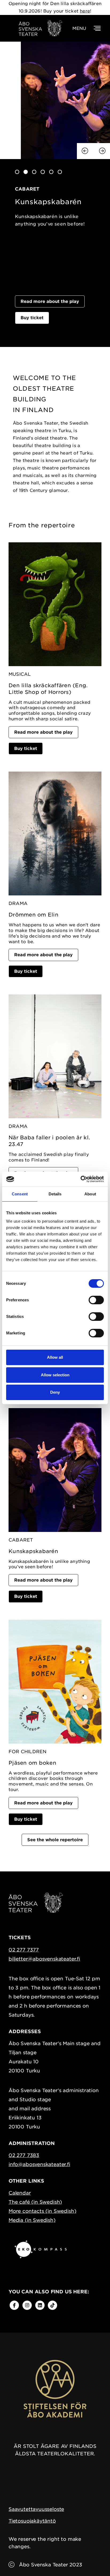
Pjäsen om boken (32, 1763)
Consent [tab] (20, 1194)
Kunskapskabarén (33, 1551)
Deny (55, 1392)
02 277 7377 (24, 1950)
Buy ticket (32, 318)
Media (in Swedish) (32, 2220)
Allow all (55, 1357)
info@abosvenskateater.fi (39, 2164)
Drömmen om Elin (34, 915)
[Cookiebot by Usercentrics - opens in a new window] (80, 1179)
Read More (28, 231)
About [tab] (90, 1194)
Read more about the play (50, 301)
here (85, 11)
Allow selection (55, 1375)
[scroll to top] (95, 2561)
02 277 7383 (24, 2155)
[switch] (96, 1300)
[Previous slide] (85, 151)
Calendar (20, 2193)
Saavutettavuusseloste (36, 2509)
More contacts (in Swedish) (42, 2211)
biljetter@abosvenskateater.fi (44, 1959)
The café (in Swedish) (35, 2202)
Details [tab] (55, 1194)
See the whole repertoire (55, 1840)
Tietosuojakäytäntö (32, 2521)
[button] (17, 172)
